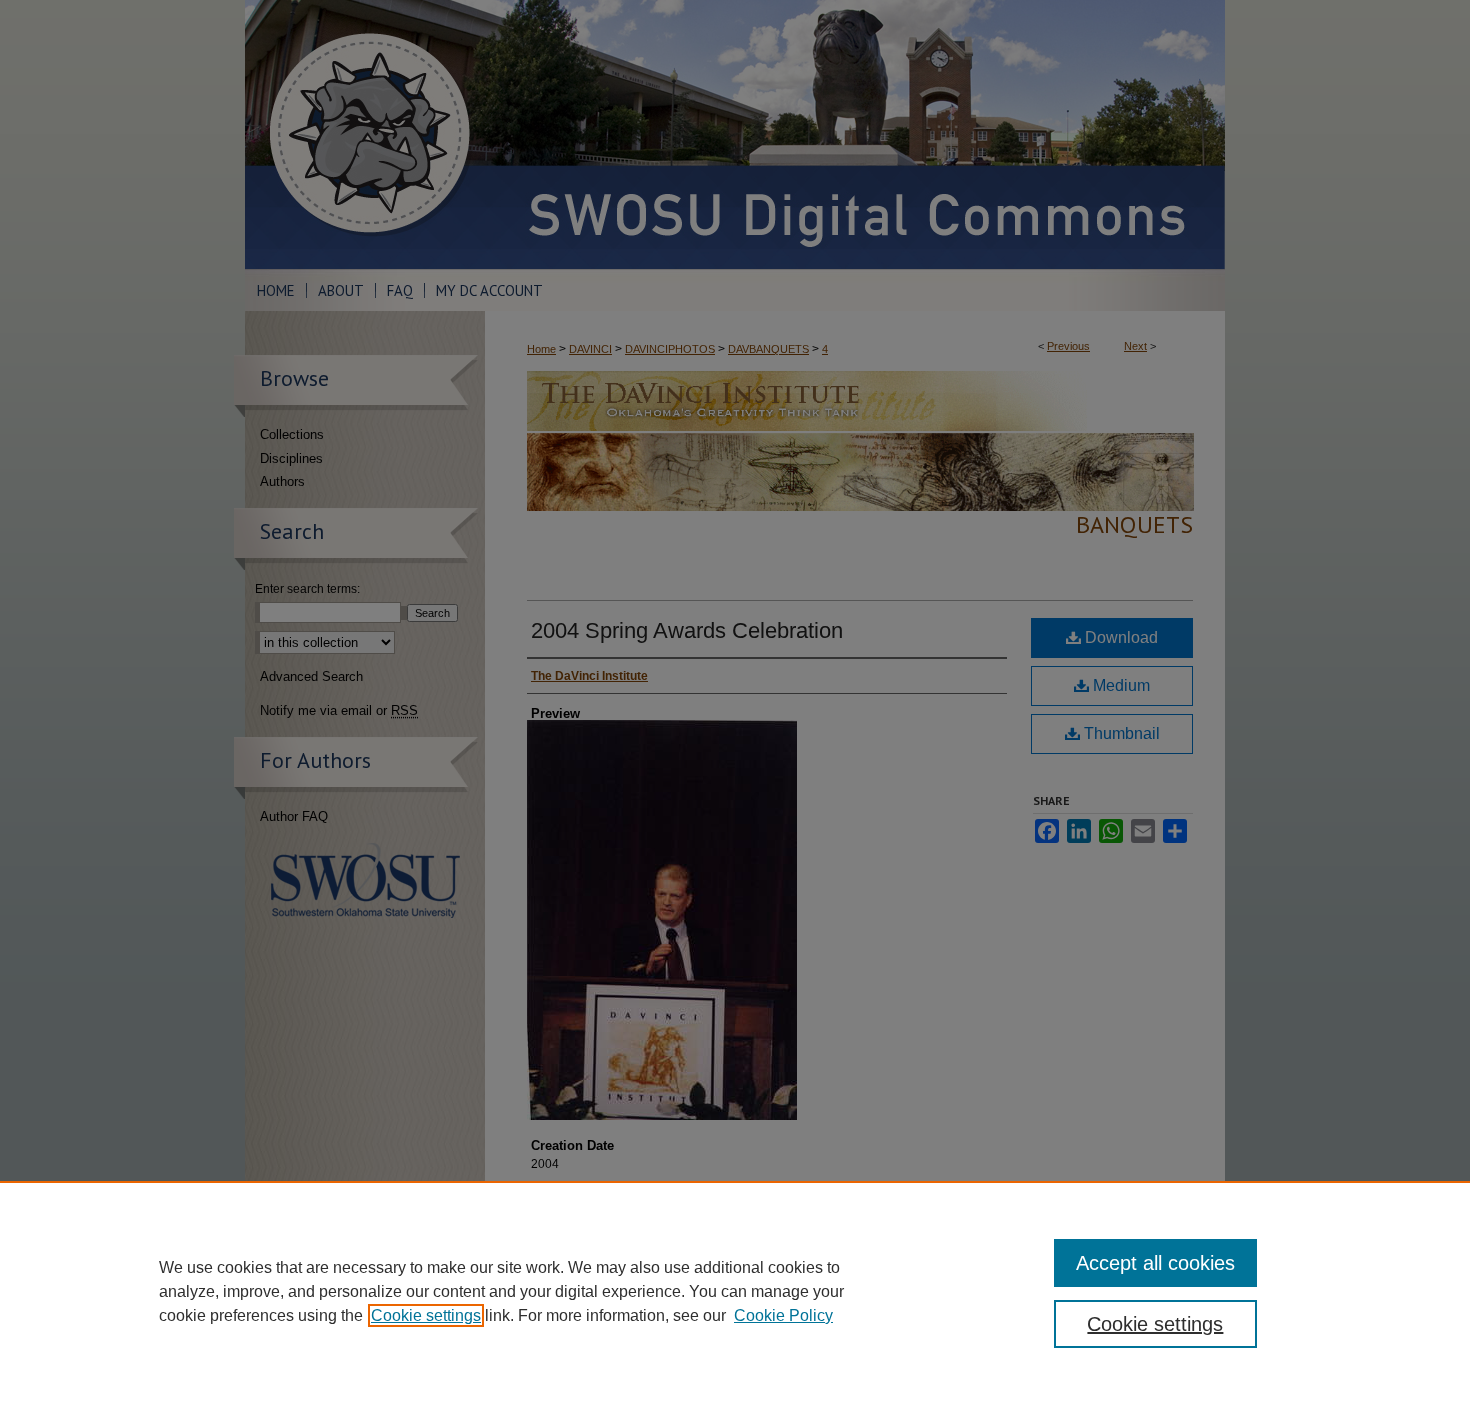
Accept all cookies (1155, 1263)
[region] (735, 1291)
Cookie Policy (783, 1315)
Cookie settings (426, 1315)
